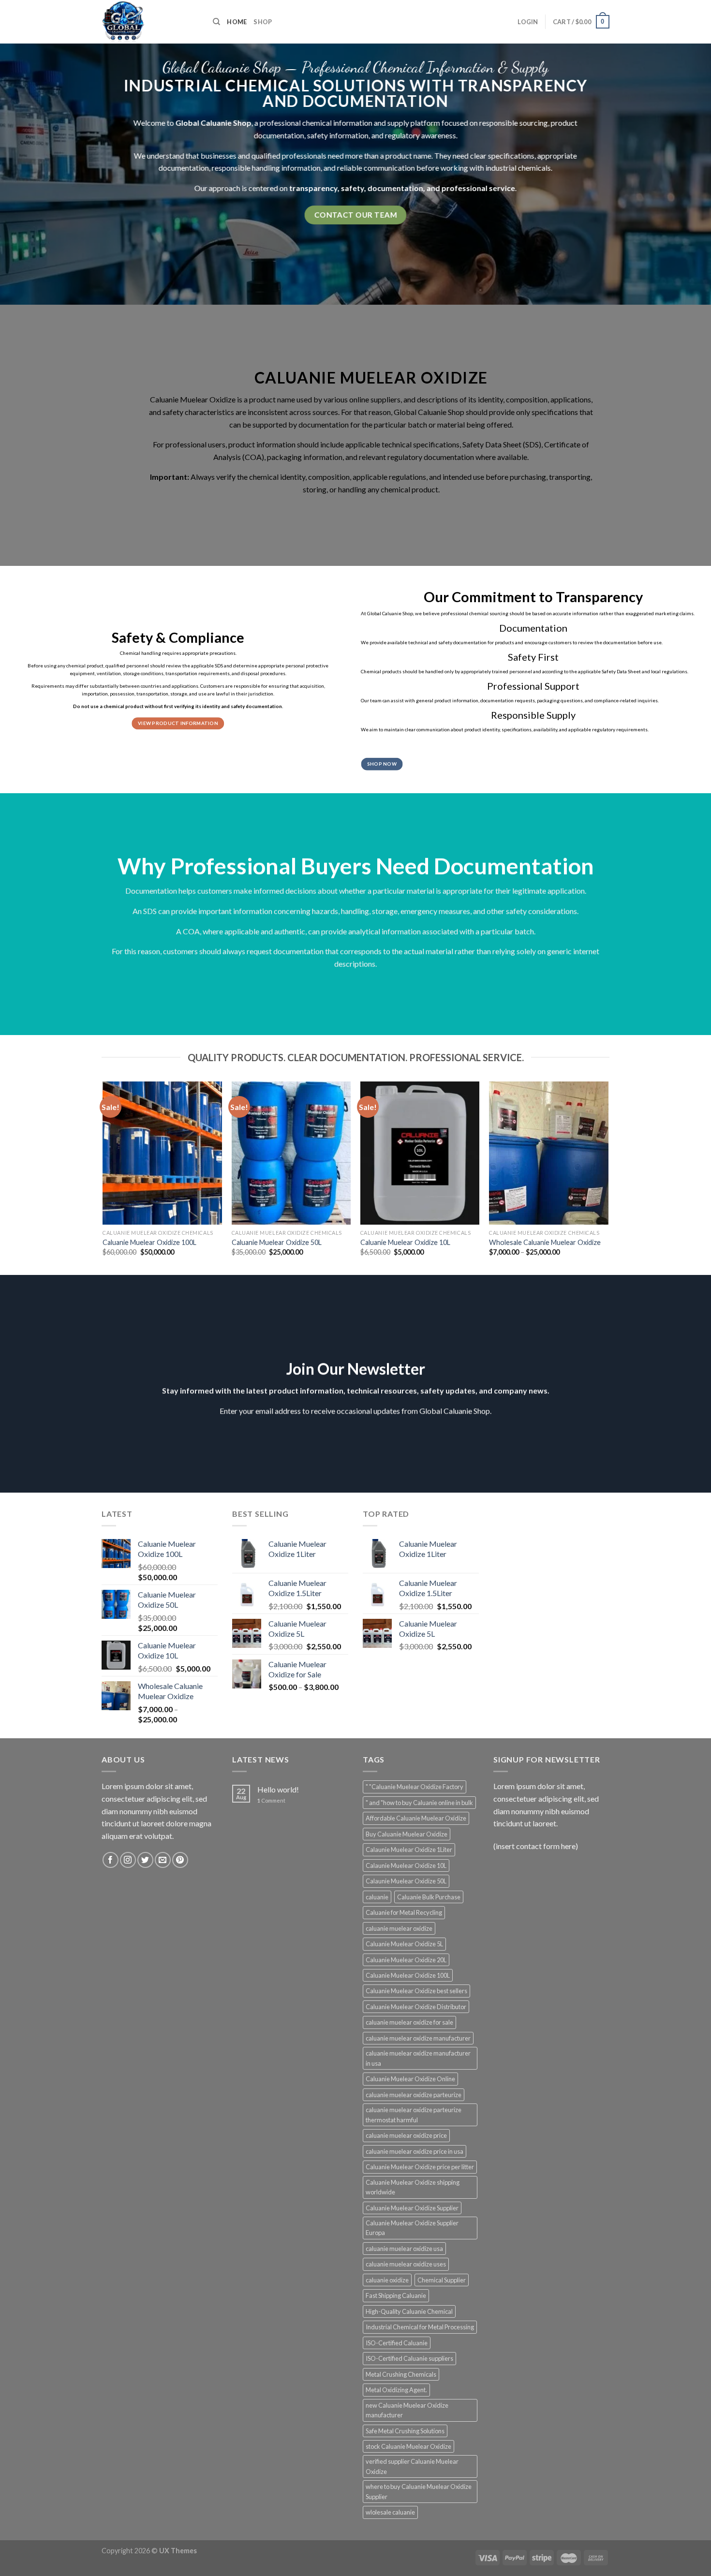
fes (182, 444)
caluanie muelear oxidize (399, 1928)
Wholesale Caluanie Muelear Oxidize (545, 1242)
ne (219, 155)
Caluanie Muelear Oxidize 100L (149, 1242)
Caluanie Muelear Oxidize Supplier (412, 2208)
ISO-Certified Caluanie (397, 2343)
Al (194, 477)
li (346, 168)
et (476, 444)
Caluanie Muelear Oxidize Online (410, 2079)
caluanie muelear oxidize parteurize (414, 2095)
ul (480, 412)
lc (148, 123)
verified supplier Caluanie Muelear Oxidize (412, 2466)
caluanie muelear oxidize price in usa (415, 2151)
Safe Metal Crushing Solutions (405, 2431)
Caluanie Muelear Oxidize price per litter (420, 2167)
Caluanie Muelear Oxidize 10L (405, 1242)
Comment (271, 1800)
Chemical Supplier (442, 2280)
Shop (263, 22)
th (189, 155)
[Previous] (104, 1177)
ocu (169, 168)
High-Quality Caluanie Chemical (409, 2311)
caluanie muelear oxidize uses (406, 2264)
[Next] (608, 1177)
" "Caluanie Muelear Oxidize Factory (415, 1787)
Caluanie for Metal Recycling (404, 1912)
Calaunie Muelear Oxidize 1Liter (409, 1850)
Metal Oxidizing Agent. (396, 2390)
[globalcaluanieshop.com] (150, 22)
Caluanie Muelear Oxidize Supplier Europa (412, 2228)
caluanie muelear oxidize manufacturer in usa (418, 2058)
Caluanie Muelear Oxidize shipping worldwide (413, 2187)
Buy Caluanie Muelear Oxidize (407, 1834)
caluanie (377, 1897)
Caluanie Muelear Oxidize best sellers (416, 1991)
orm (349, 123)
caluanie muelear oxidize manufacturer (418, 2038)
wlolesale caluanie (390, 2512)
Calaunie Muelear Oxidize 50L (406, 1881)
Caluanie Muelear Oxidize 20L (406, 1960)
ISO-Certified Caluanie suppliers (409, 2358)
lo (185, 123)
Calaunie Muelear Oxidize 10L (406, 1865)
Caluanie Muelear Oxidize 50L (277, 1242)
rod (259, 400)
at (573, 444)
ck (279, 457)
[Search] (216, 22)
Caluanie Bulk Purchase (429, 1897)
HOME (237, 22)
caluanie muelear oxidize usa (404, 2249)
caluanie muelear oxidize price (406, 2135)
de (159, 155)
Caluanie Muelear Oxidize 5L (404, 1944)
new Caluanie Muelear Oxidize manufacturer (407, 2410)
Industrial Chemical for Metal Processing (420, 2327)
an (221, 123)
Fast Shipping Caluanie (396, 2295)
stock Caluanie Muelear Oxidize (408, 2446)
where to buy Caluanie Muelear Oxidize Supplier (419, 2491)
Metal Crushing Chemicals (401, 2374)
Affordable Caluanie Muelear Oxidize (416, 1818)
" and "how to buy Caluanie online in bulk (419, 1803)
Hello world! (278, 1789)
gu (396, 135)
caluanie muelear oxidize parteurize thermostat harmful (414, 2115)
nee (334, 155)
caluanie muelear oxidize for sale (409, 2022)
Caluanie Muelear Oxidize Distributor (416, 2007)
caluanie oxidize (387, 2280)
